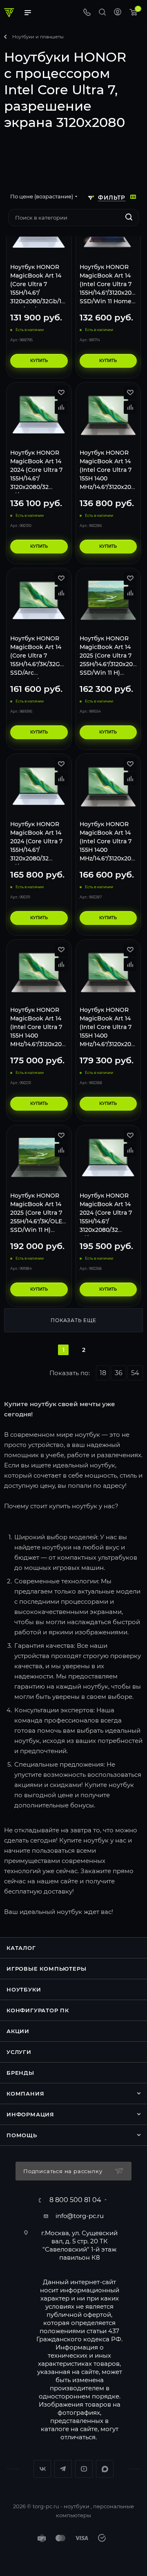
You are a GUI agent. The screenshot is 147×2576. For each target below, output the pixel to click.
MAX (105, 2469)
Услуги (19, 2052)
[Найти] (129, 218)
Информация (30, 2114)
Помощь (22, 2135)
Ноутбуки (24, 1989)
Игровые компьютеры (46, 1969)
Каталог (21, 1948)
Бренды (20, 2073)
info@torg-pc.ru (80, 2216)
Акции (18, 2031)
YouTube (84, 2469)
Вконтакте (42, 2469)
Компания (25, 2094)
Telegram (63, 2469)
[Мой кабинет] (118, 13)
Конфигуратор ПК (38, 2010)
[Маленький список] (133, 197)
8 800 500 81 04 (75, 2200)
